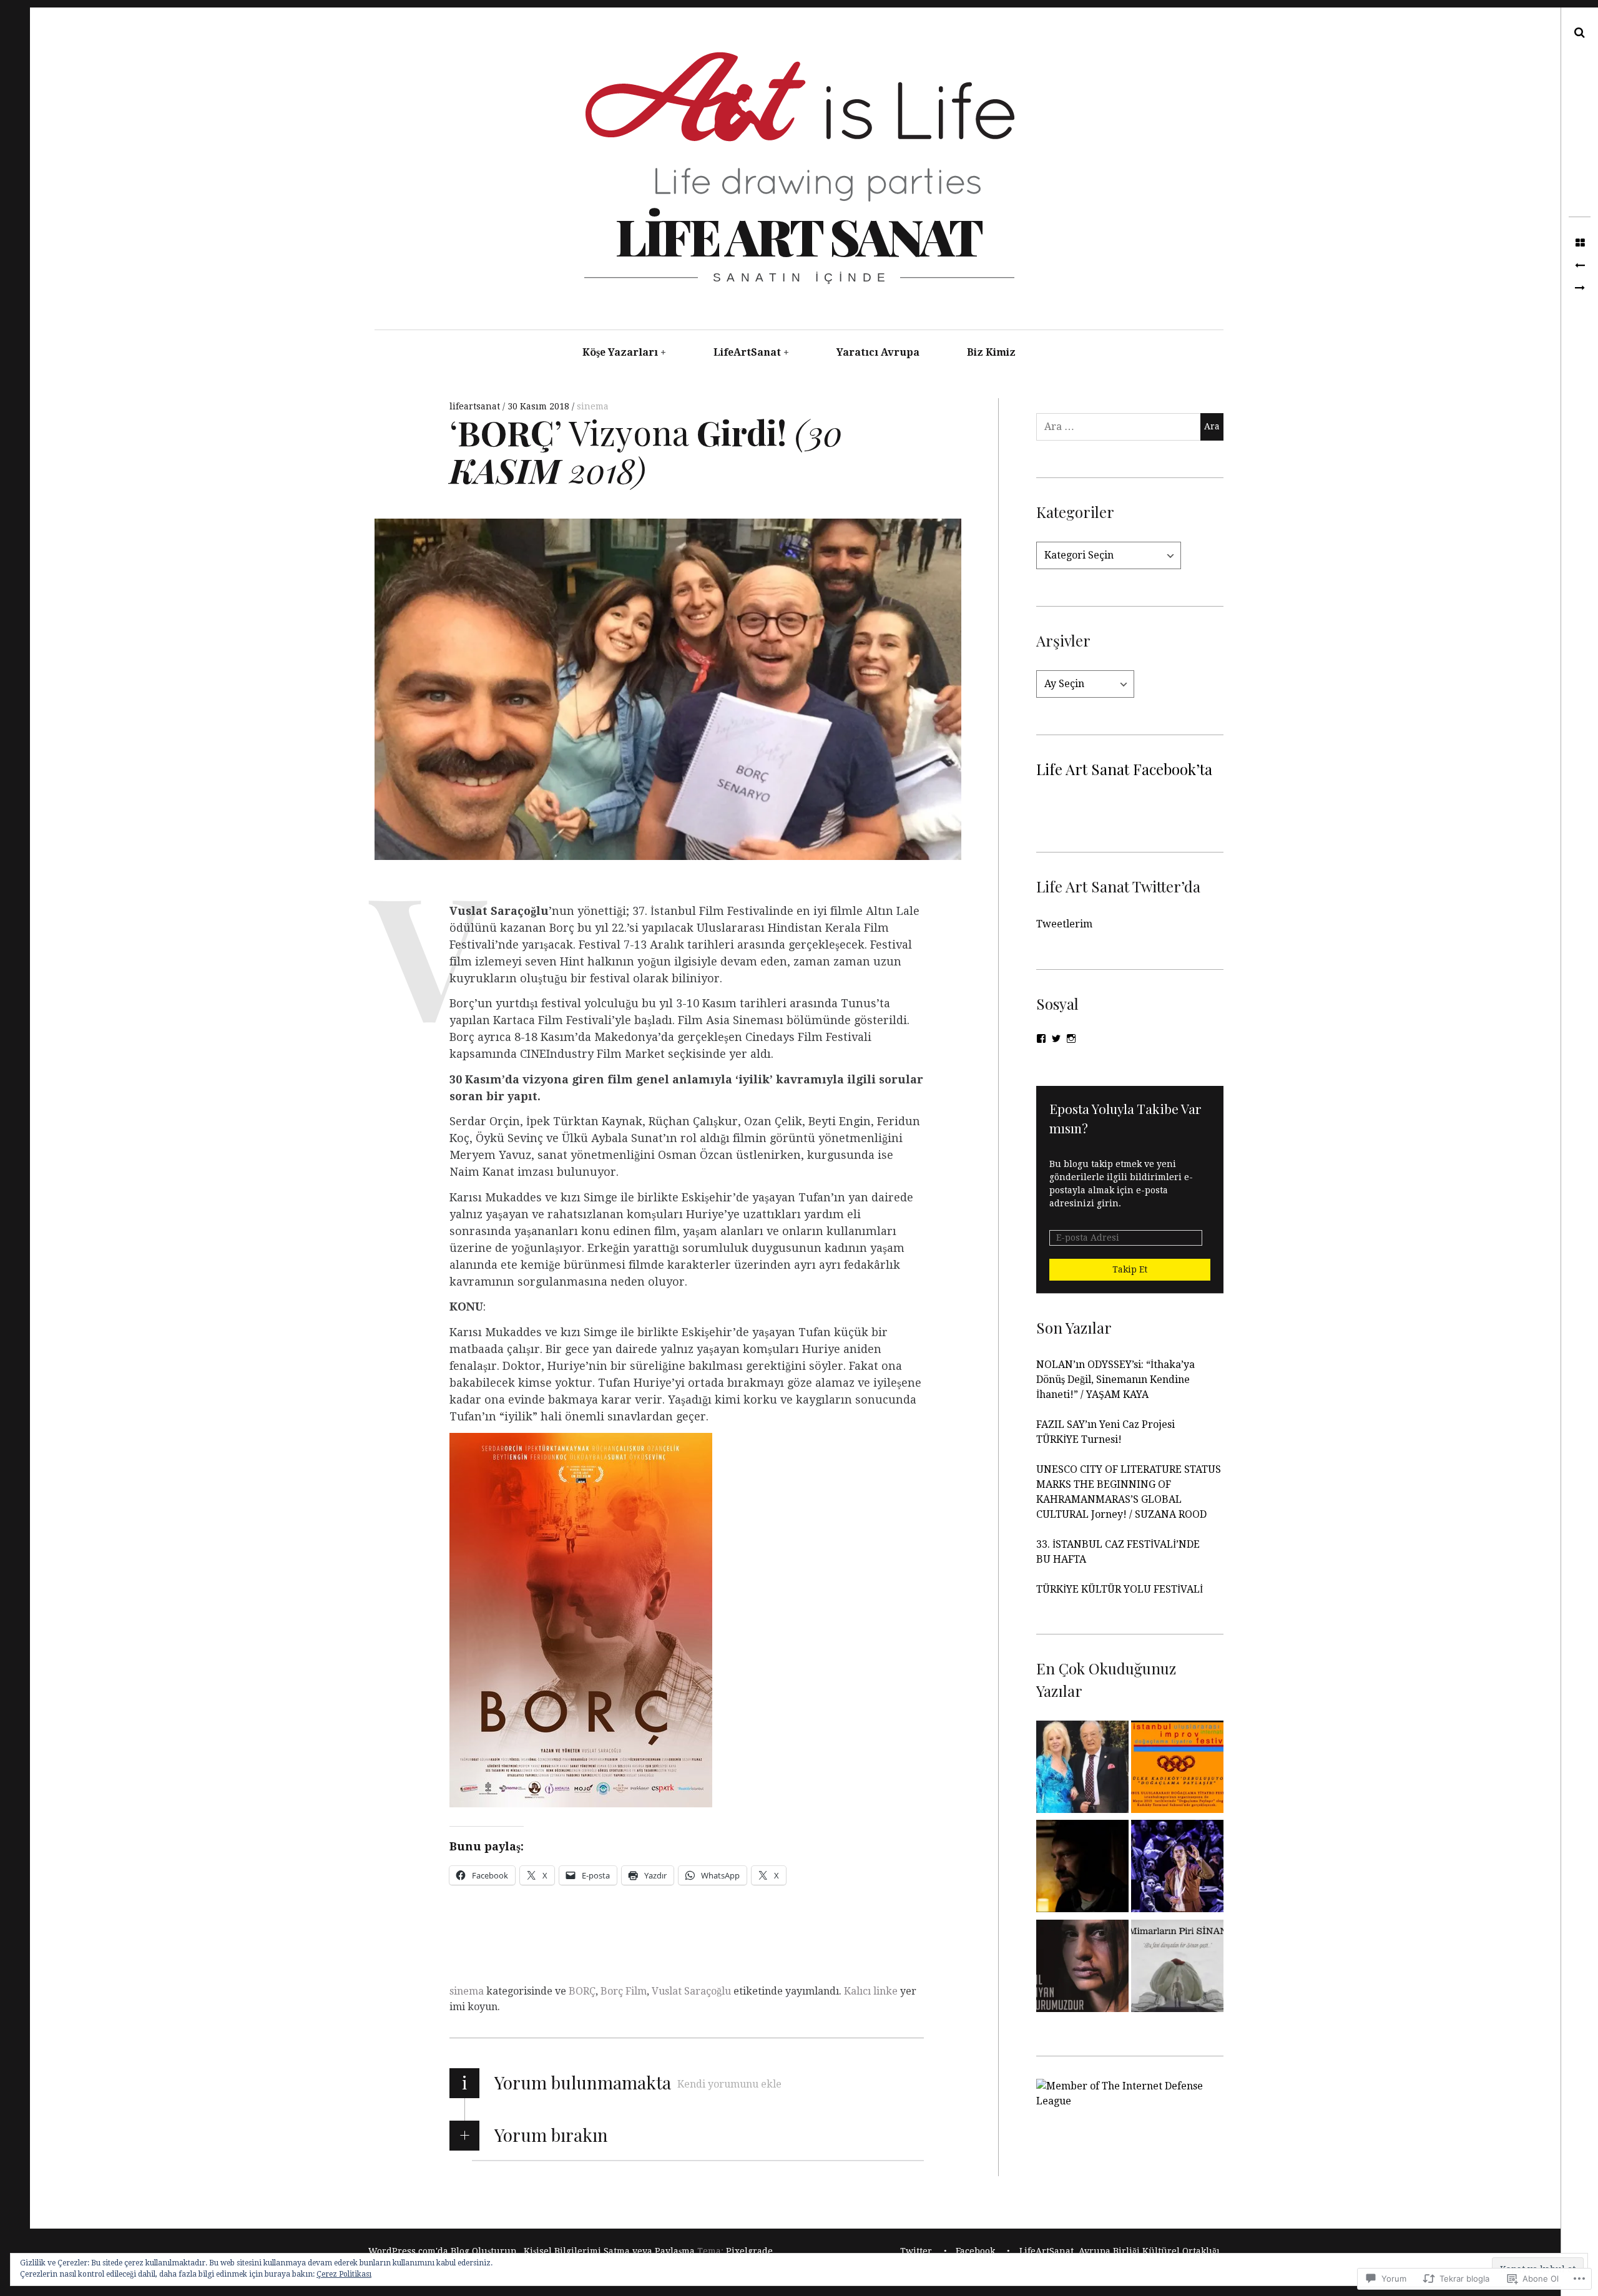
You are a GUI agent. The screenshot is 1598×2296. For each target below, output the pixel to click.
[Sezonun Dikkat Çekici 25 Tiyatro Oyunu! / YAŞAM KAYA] (1177, 1869)
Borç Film (624, 1991)
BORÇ (582, 1991)
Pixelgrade (749, 2251)
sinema (593, 406)
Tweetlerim (1064, 924)
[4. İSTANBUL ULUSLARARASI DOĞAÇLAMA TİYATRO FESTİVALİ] (1177, 1769)
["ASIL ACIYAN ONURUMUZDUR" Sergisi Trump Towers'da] (1082, 1968)
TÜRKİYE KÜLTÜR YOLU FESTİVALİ (1121, 1589)
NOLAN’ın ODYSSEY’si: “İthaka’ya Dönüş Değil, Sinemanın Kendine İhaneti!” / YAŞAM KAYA (1115, 1380)
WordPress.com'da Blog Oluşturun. (444, 2251)
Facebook (975, 2251)
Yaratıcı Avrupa (878, 352)
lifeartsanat (476, 406)
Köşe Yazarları (620, 352)
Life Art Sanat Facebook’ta (1124, 769)
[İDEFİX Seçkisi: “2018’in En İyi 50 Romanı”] (1580, 288)
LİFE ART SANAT (798, 236)
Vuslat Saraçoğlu (691, 1991)
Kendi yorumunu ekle (729, 2084)
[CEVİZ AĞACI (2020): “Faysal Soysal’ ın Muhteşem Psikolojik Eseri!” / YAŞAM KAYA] (1082, 1869)
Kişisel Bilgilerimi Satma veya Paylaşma (609, 2251)
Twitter (916, 2251)
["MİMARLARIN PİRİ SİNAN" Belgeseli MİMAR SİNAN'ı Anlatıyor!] (1177, 1968)
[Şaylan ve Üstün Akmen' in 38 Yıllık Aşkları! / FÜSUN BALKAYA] (1082, 1769)
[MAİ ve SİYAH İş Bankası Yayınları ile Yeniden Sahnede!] (1580, 266)
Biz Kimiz (991, 352)
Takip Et (1130, 1269)
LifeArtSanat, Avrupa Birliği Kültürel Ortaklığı (1120, 2251)
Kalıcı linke (871, 1991)
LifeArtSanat (747, 352)
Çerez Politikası (344, 2274)
